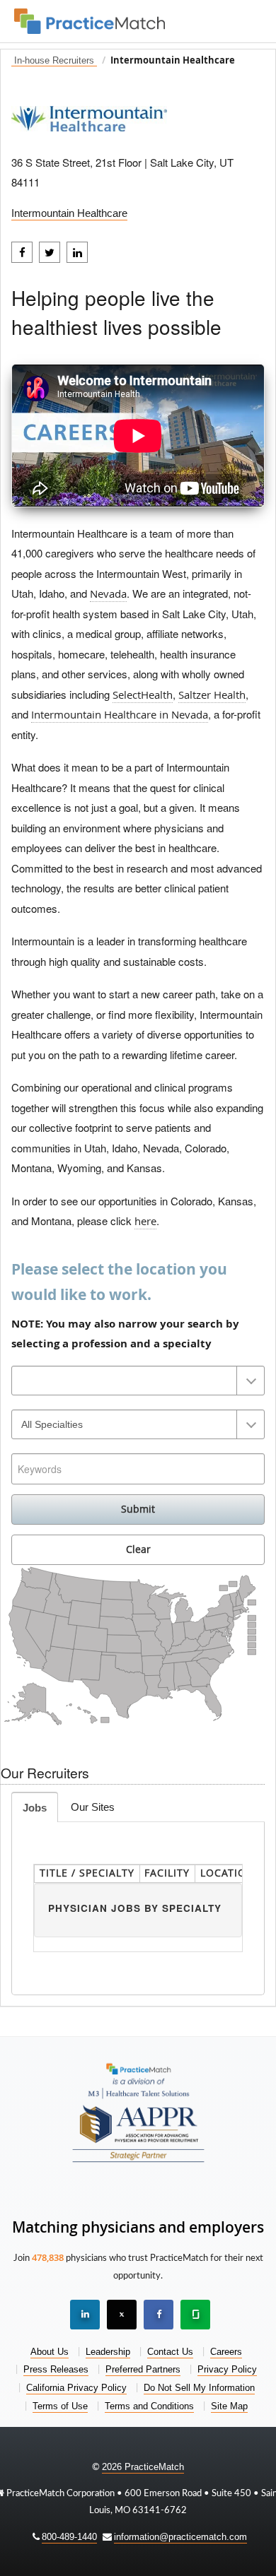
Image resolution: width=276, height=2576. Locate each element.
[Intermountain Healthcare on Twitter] (50, 252)
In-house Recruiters (54, 61)
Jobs (35, 1808)
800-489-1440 (69, 2537)
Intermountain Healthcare (69, 213)
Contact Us (170, 2352)
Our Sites (93, 1807)
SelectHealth (143, 695)
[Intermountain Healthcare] (89, 114)
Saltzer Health (212, 695)
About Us (50, 2352)
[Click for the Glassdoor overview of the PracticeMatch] (195, 2315)
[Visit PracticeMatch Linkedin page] (85, 2315)
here (145, 1221)
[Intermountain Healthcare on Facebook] (22, 252)
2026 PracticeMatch (143, 2467)
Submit (138, 1509)
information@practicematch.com (180, 2537)
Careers (226, 2352)
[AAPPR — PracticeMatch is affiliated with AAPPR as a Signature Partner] (138, 2130)
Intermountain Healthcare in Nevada (120, 714)
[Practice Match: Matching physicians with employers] (90, 19)
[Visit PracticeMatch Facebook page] (159, 2315)
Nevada (108, 593)
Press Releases (56, 2369)
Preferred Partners (143, 2369)
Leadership (108, 2352)
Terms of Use (60, 2406)
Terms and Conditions (149, 2406)
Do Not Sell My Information (199, 2388)
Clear (138, 1549)
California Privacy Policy (76, 2388)
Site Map (229, 2406)
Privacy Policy (227, 2369)
